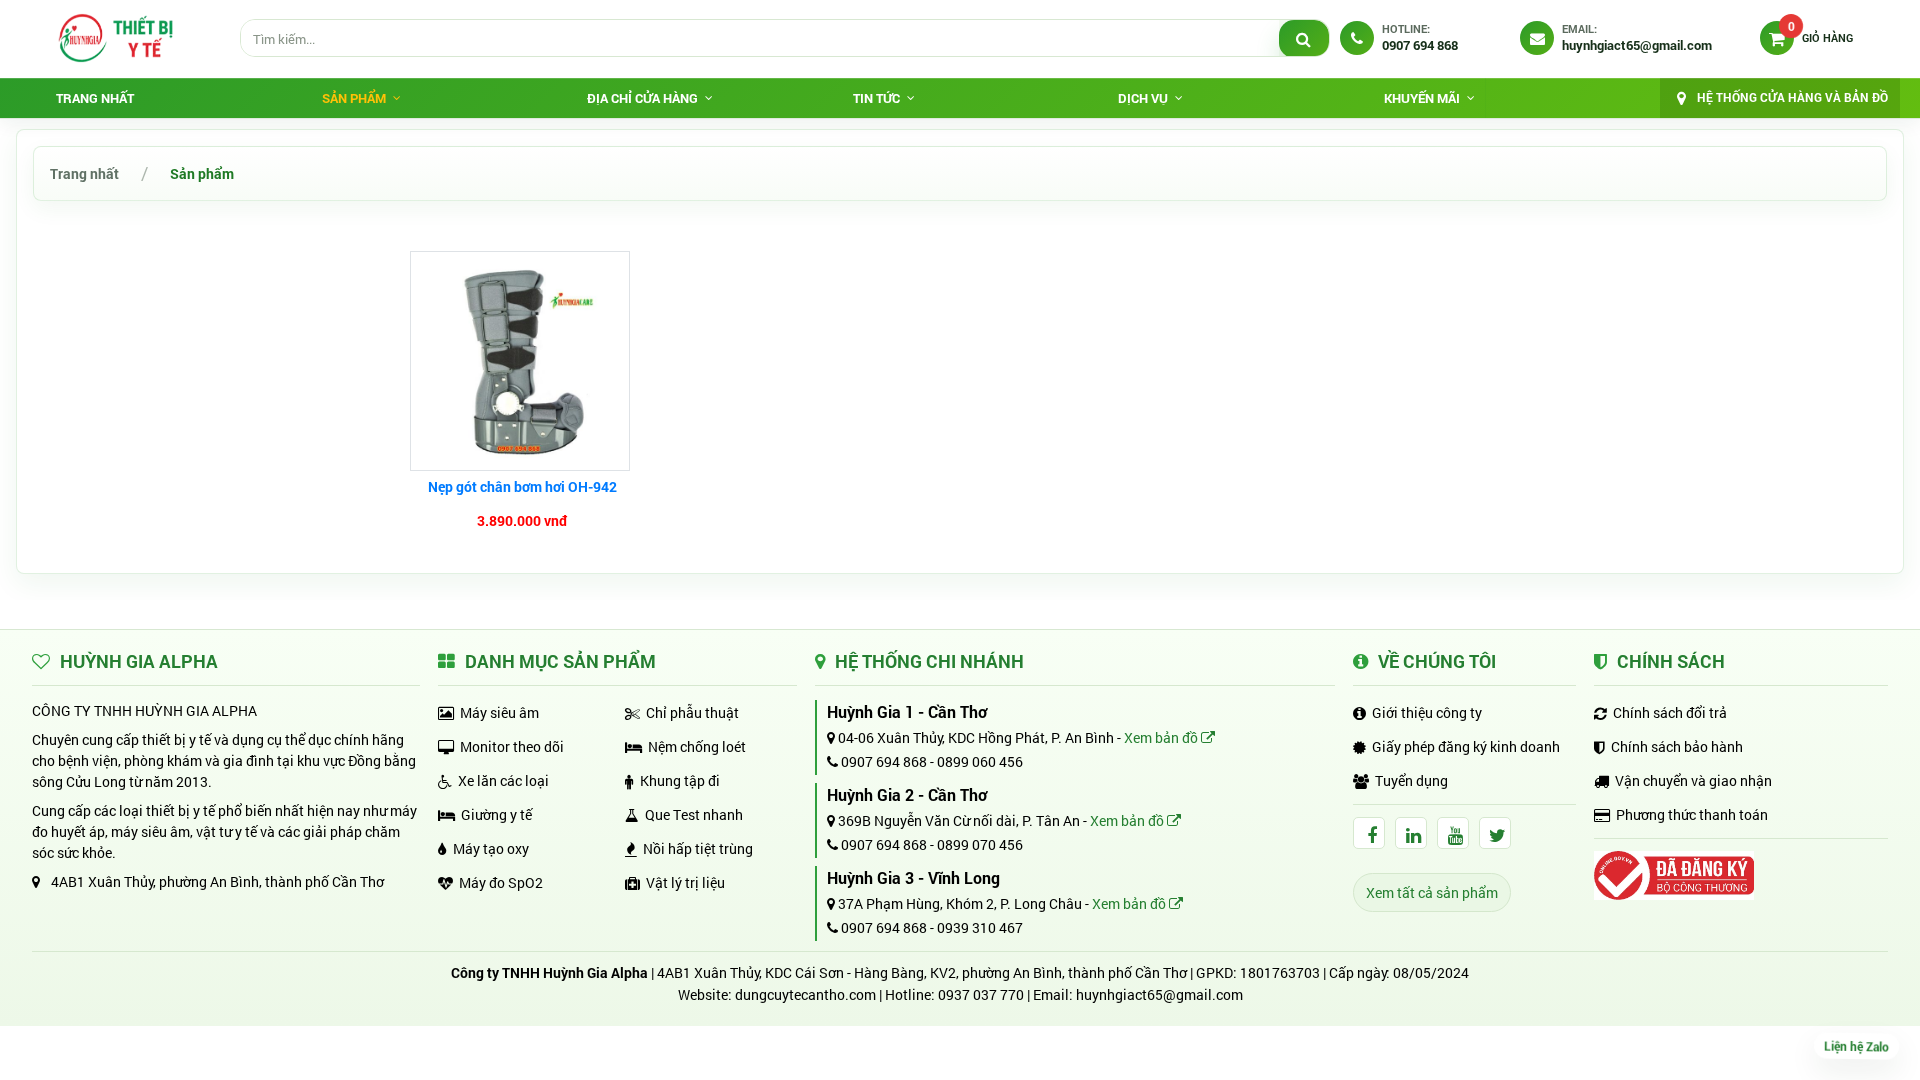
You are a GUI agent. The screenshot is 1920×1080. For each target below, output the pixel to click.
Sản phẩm (202, 173)
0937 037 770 (981, 994)
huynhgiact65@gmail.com (1159, 994)
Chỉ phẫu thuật (692, 712)
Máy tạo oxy (491, 848)
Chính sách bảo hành (1677, 746)
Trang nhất (95, 98)
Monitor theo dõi (512, 746)
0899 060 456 (980, 761)
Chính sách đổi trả (1670, 712)
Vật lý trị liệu (685, 882)
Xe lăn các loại (503, 780)
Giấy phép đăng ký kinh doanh (1466, 746)
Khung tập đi (680, 780)
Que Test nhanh (694, 814)
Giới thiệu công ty (1427, 712)
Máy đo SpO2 (501, 882)
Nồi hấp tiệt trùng (698, 848)
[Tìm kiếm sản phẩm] (1304, 39)
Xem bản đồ (1162, 737)
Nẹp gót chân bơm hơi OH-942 (522, 486)
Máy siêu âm (499, 712)
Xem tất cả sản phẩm (1432, 892)
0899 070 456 (980, 844)
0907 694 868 (882, 761)
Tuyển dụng (1411, 780)
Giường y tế (496, 814)
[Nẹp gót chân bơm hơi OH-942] (522, 361)
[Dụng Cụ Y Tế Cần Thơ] (115, 38)
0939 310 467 (980, 927)
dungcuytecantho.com (805, 994)
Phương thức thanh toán (1692, 814)
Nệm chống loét (697, 746)
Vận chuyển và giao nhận (1693, 780)
